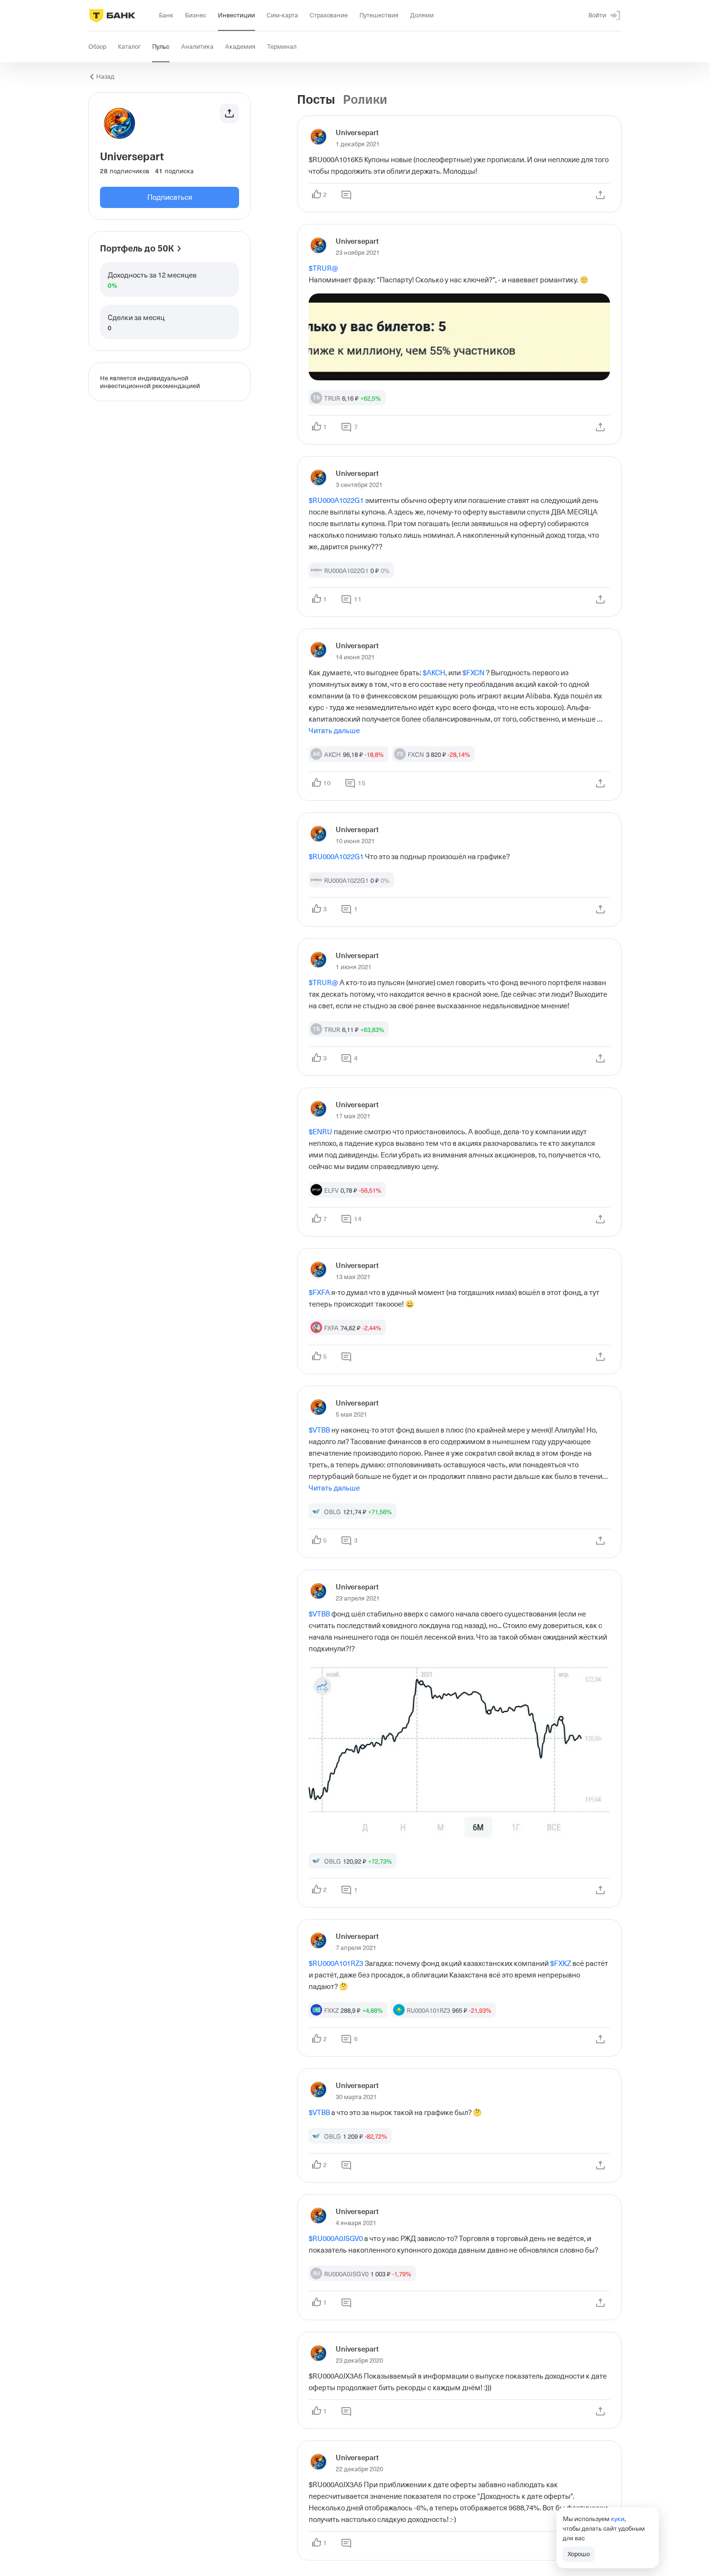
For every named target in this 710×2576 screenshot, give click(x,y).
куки (618, 2519)
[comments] (346, 195)
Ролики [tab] (365, 100)
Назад (105, 77)
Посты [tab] (316, 100)
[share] (600, 195)
